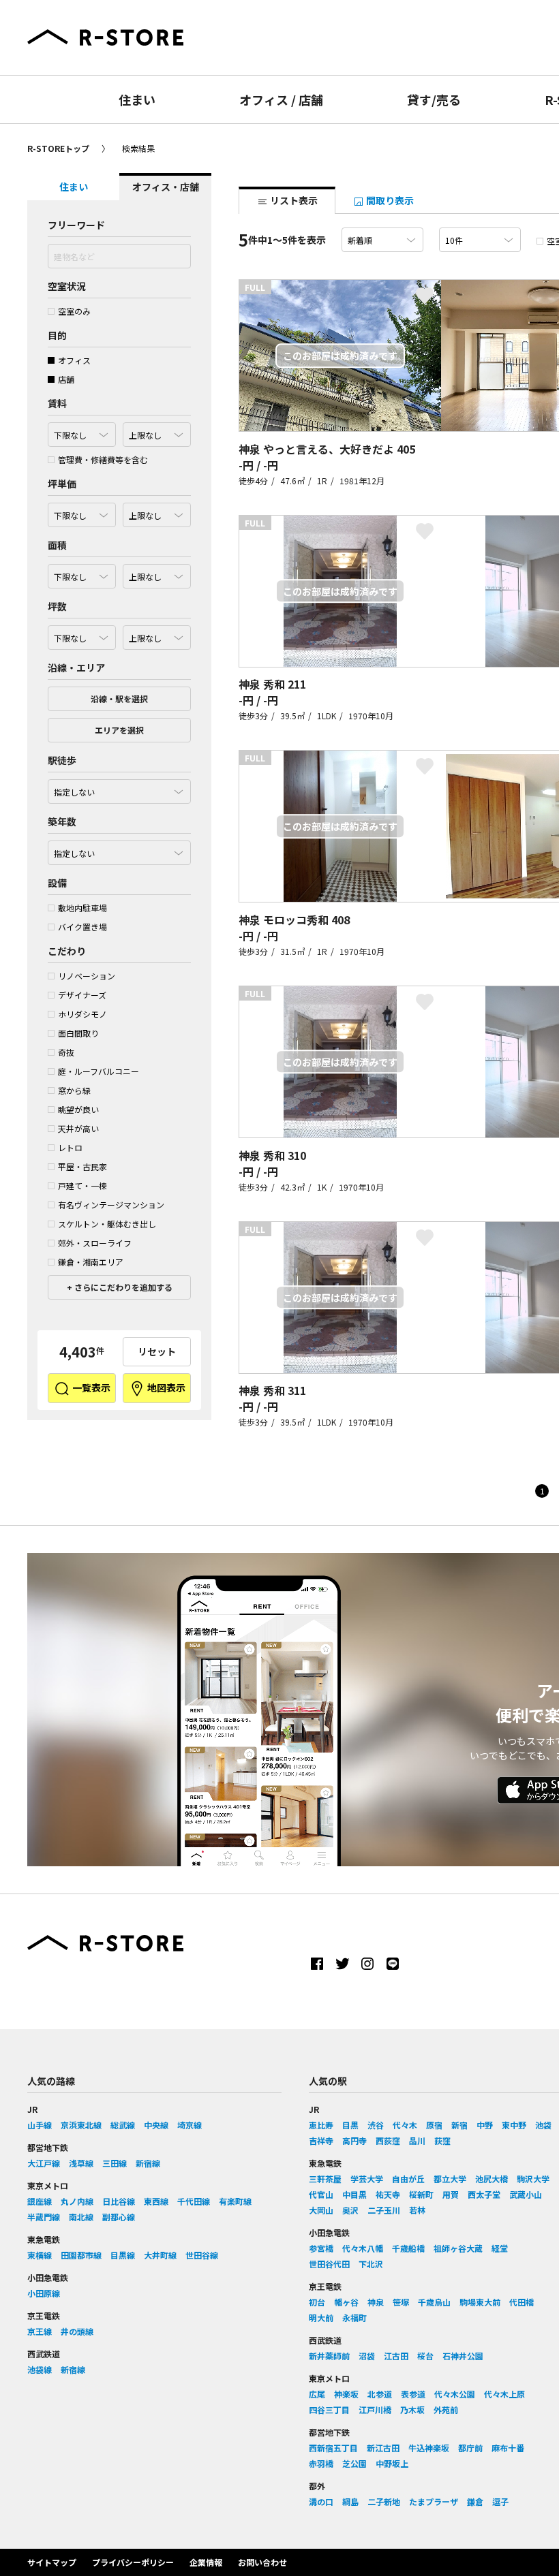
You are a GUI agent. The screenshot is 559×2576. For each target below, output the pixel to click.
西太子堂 (484, 2194)
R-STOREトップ (58, 148)
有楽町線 (235, 2201)
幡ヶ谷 (346, 2302)
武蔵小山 (526, 2194)
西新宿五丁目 (333, 2448)
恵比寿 (321, 2125)
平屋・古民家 (82, 1166)
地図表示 (165, 1387)
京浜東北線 (81, 2125)
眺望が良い (78, 1109)
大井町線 (160, 2255)
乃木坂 (412, 2409)
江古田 (396, 2356)
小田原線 (44, 2293)
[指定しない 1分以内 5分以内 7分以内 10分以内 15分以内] (119, 788)
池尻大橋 (492, 2179)
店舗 (66, 379)
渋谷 (376, 2125)
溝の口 (321, 2501)
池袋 (543, 2125)
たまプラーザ (434, 2501)
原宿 (434, 2125)
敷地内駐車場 (82, 908)
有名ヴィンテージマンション (111, 1205)
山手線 (40, 2125)
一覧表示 (90, 1387)
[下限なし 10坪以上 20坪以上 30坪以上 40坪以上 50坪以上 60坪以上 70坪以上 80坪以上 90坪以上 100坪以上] (82, 634)
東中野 (514, 2125)
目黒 (350, 2125)
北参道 (380, 2394)
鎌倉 (475, 2501)
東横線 (40, 2255)
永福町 (354, 2318)
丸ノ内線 (77, 2201)
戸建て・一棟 (82, 1185)
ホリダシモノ (82, 1014)
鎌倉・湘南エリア (91, 1262)
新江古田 (383, 2448)
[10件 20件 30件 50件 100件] (480, 240)
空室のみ (74, 311)
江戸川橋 (375, 2409)
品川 (417, 2140)
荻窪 (442, 2140)
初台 (317, 2302)
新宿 (459, 2125)
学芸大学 (367, 2179)
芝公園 (354, 2463)
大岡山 (321, 2210)
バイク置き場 (82, 927)
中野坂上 (392, 2463)
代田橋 (522, 2302)
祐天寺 (388, 2194)
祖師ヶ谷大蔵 (458, 2248)
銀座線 (40, 2201)
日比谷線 (119, 2201)
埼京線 (190, 2125)
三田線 (115, 2163)
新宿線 (148, 2163)
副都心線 (119, 2217)
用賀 (451, 2194)
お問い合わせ (262, 2562)
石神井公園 (463, 2356)
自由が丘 (408, 2179)
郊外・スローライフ (95, 1243)
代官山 (321, 2194)
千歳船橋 (408, 2248)
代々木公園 (455, 2394)
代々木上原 (504, 2394)
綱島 (350, 2501)
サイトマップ (52, 2562)
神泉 (376, 2302)
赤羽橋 (321, 2463)
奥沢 (350, 2210)
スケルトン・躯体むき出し (107, 1224)
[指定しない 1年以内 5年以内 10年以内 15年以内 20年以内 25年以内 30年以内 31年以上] (119, 849)
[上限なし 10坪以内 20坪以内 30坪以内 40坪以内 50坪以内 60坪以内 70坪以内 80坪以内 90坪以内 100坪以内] (157, 634)
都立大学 (450, 2179)
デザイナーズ (82, 995)
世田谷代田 (329, 2264)
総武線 (123, 2125)
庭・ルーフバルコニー (99, 1071)
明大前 (321, 2318)
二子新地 (384, 2501)
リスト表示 (293, 200)
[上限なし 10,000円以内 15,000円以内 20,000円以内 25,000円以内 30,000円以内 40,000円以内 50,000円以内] (157, 512)
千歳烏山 (434, 2302)
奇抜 (66, 1052)
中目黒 (354, 2194)
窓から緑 (74, 1090)
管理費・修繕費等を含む (103, 459)
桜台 (425, 2356)
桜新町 (421, 2194)
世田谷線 (202, 2255)
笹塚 (401, 2302)
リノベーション (87, 976)
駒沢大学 (533, 2179)
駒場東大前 (480, 2302)
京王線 (40, 2331)
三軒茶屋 (325, 2179)
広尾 (317, 2394)
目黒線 (123, 2255)
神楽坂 (346, 2394)
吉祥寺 (321, 2140)
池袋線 (40, 2369)
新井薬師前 (329, 2356)
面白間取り (78, 1033)
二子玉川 (384, 2210)
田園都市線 (81, 2255)
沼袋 (367, 2356)
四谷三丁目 (329, 2409)
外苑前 (446, 2409)
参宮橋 (321, 2248)
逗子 (500, 2501)
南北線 (81, 2217)
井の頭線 (77, 2331)
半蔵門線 (44, 2217)
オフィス (74, 360)
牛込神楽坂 (429, 2448)
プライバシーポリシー (133, 2562)
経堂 (500, 2248)
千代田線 (194, 2201)
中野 (485, 2125)
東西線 (156, 2201)
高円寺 (354, 2140)
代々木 (405, 2125)
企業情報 (206, 2562)
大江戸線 (44, 2163)
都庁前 (470, 2448)
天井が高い (78, 1128)
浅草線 (81, 2163)
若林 (417, 2210)
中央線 (156, 2125)
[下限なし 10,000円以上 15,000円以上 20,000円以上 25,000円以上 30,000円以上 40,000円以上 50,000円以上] (82, 512)
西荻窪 (388, 2140)
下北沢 (371, 2264)
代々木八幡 (363, 2248)
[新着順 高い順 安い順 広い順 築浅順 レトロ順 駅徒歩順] (382, 240)
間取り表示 (389, 200)
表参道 (413, 2394)
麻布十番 (508, 2448)
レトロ (70, 1147)
